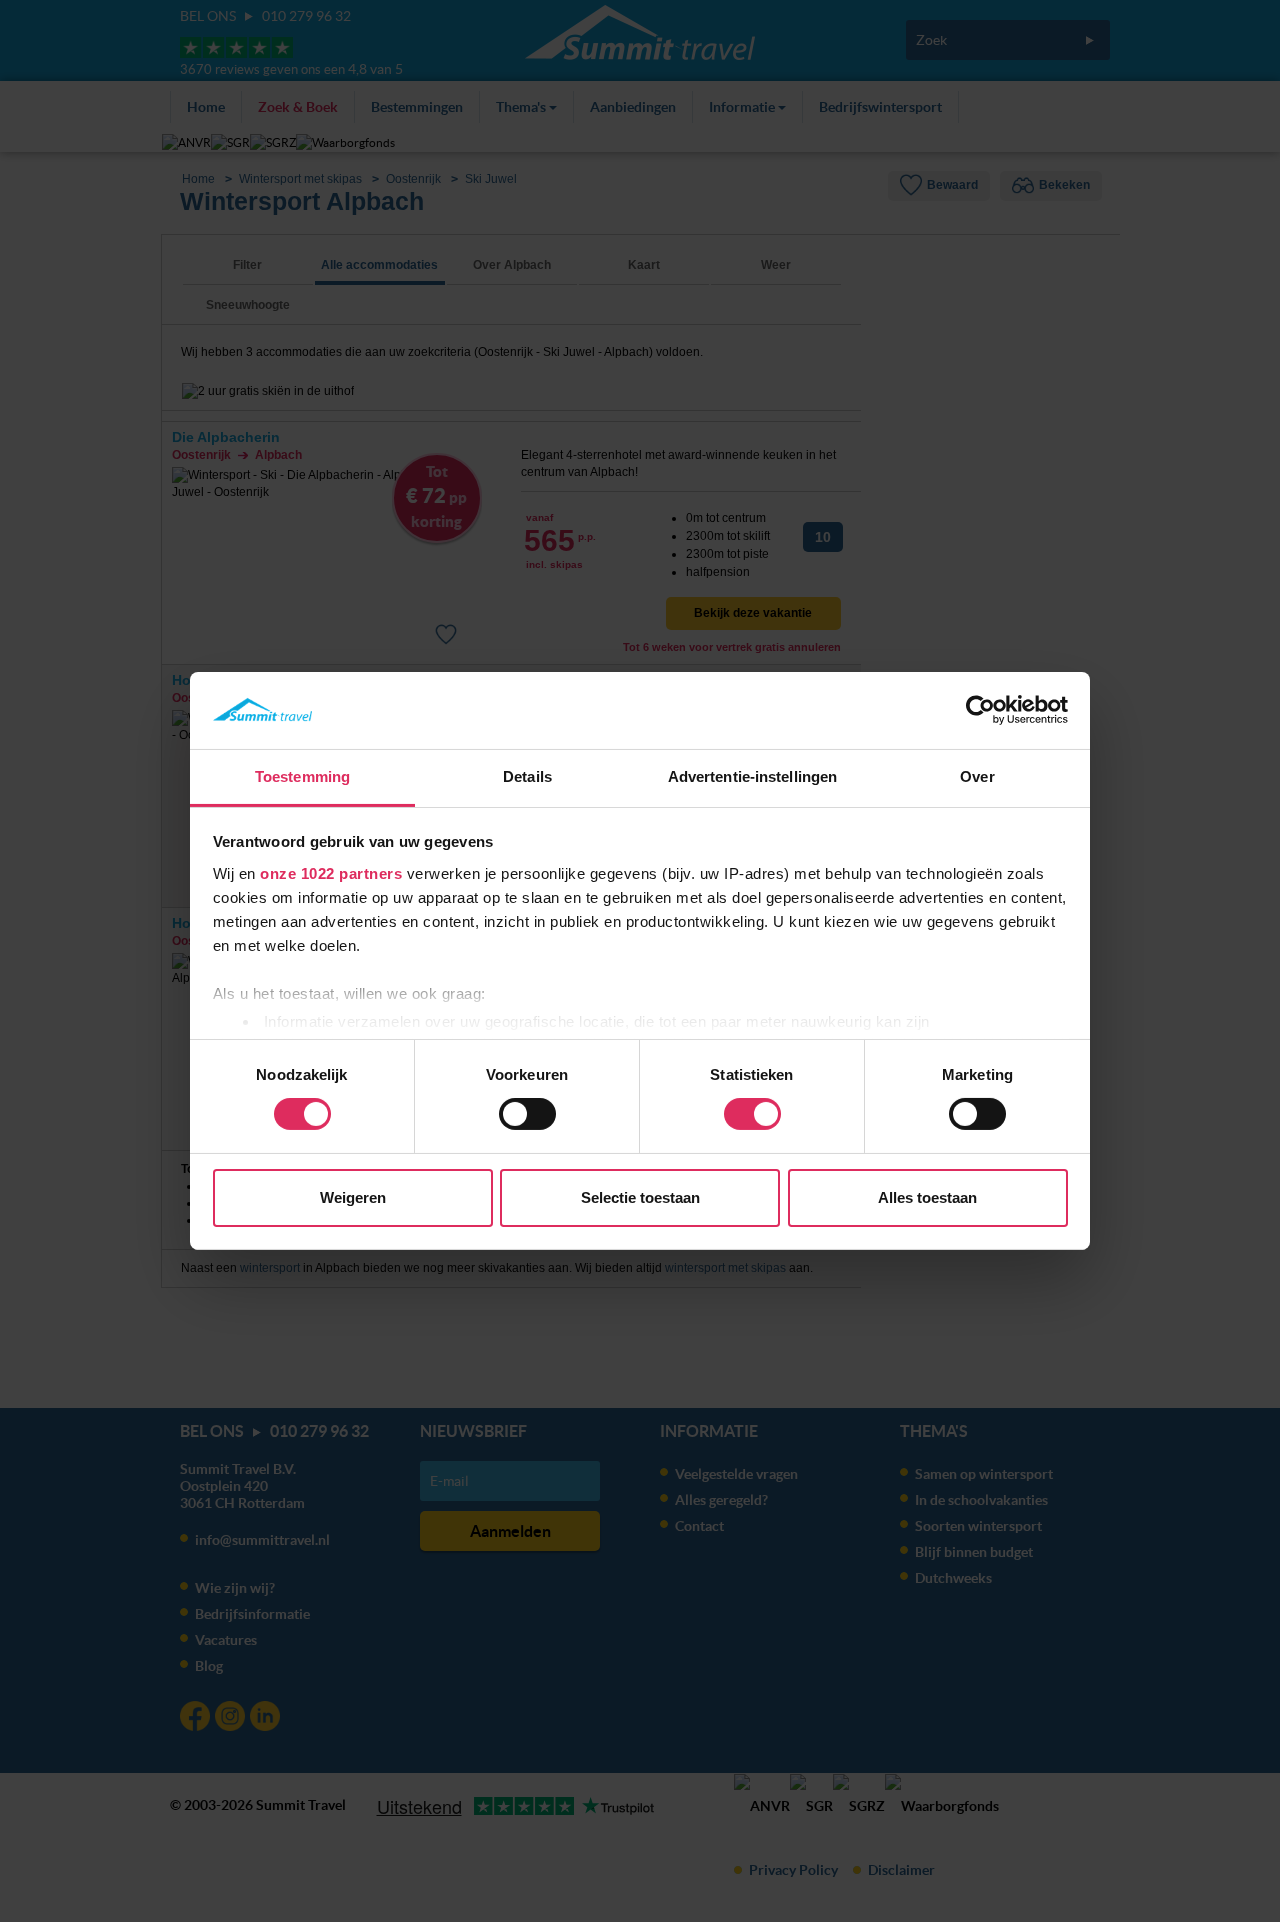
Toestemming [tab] (302, 776)
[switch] (527, 1114)
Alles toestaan (927, 1197)
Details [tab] (527, 776)
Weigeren (353, 1197)
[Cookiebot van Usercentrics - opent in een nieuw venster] (980, 710)
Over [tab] (977, 776)
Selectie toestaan (640, 1197)
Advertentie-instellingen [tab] (752, 776)
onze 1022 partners (331, 873)
